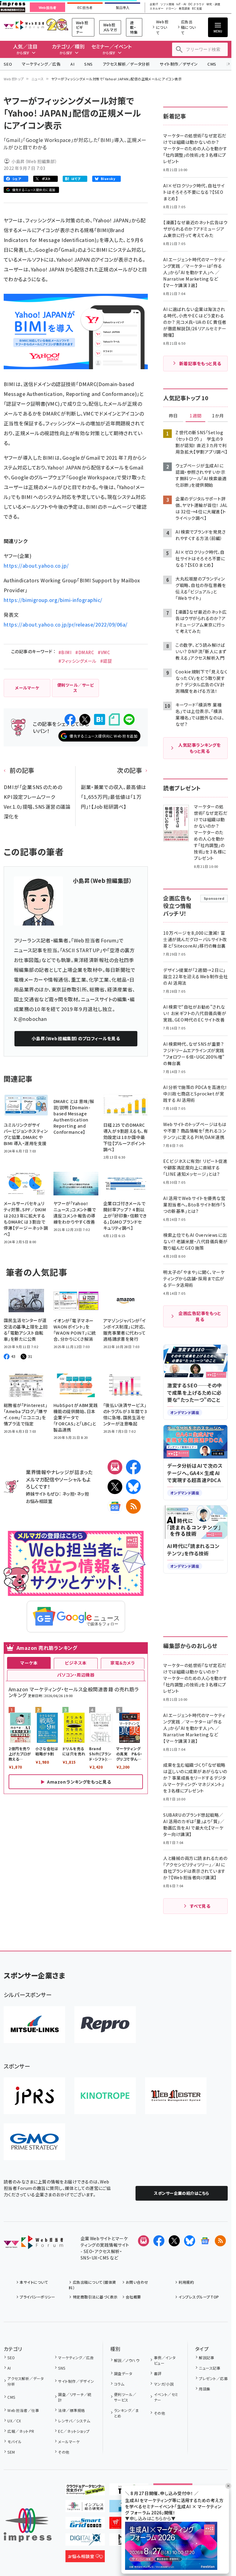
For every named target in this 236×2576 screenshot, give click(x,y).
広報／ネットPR (21, 2431)
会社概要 (133, 2297)
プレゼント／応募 (213, 2378)
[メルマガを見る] (144, 2241)
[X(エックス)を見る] (174, 2241)
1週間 (195, 416)
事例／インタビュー (165, 2360)
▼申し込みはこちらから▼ (150, 2518)
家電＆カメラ (123, 1663)
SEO (8, 64)
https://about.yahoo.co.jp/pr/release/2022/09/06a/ (66, 624)
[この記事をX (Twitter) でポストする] (85, 719)
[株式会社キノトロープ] (105, 2096)
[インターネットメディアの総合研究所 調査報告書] (85, 2507)
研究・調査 (213, 4)
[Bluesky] (190, 2241)
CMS (212, 64)
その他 (64, 2452)
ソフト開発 (167, 4)
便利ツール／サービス (125, 2397)
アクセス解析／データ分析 (126, 64)
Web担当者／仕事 (23, 2410)
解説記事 (206, 2357)
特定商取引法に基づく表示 (95, 2297)
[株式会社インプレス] (28, 2525)
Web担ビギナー (82, 27)
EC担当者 (85, 8)
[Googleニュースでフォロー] (205, 2241)
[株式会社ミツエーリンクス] (34, 2025)
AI (72, 64)
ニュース (38, 79)
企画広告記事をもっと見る (200, 1316)
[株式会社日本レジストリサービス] (34, 2096)
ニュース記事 (210, 2368)
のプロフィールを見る (76, 1038)
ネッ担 (68, 1494)
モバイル (14, 2442)
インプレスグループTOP (199, 2297)
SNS (88, 64)
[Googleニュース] (115, 1506)
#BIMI (65, 652)
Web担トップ (14, 79)
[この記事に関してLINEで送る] (129, 719)
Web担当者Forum (24, 25)
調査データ (123, 2373)
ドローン (171, 9)
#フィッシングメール (77, 661)
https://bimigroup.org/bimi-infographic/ (53, 600)
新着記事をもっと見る (200, 363)
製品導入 (123, 8)
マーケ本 (29, 1663)
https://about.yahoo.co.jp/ (36, 565)
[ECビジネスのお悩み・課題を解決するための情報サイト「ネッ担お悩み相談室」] (85, 2557)
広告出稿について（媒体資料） (92, 2285)
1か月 (218, 416)
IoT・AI (181, 4)
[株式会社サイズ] (176, 2096)
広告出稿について (188, 27)
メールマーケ (69, 2442)
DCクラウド (196, 4)
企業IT (154, 4)
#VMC (104, 652)
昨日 (173, 416)
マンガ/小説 (164, 2384)
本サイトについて (34, 2282)
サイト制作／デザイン (179, 64)
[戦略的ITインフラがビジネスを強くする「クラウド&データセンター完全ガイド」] (85, 2490)
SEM (11, 2452)
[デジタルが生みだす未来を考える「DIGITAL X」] (85, 2541)
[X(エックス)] (115, 1487)
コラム (119, 2384)
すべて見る (200, 1906)
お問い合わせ (137, 2282)
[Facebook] (133, 1467)
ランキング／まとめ (126, 2413)
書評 (158, 2373)
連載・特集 (134, 27)
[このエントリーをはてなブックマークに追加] (100, 719)
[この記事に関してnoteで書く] (114, 720)
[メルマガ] (115, 1467)
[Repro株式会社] (105, 2025)
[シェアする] (70, 719)
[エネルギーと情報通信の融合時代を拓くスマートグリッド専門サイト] (85, 2524)
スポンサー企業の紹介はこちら (182, 2193)
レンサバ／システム (74, 2421)
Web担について (162, 27)
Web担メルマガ (110, 27)
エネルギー (157, 9)
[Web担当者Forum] (33, 2244)
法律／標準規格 (71, 2410)
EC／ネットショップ (74, 2431)
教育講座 (184, 9)
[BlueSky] (133, 1487)
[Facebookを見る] (159, 2241)
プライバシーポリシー (37, 2297)
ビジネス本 (76, 1663)
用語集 (205, 2389)
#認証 (106, 661)
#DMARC (85, 652)
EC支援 (197, 9)
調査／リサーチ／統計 (75, 2397)
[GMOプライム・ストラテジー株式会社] (34, 2142)
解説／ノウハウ (127, 2360)
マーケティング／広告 (41, 64)
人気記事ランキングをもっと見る (199, 748)
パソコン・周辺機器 (76, 1675)
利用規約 (186, 2282)
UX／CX (14, 2421)
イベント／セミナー (166, 2397)
